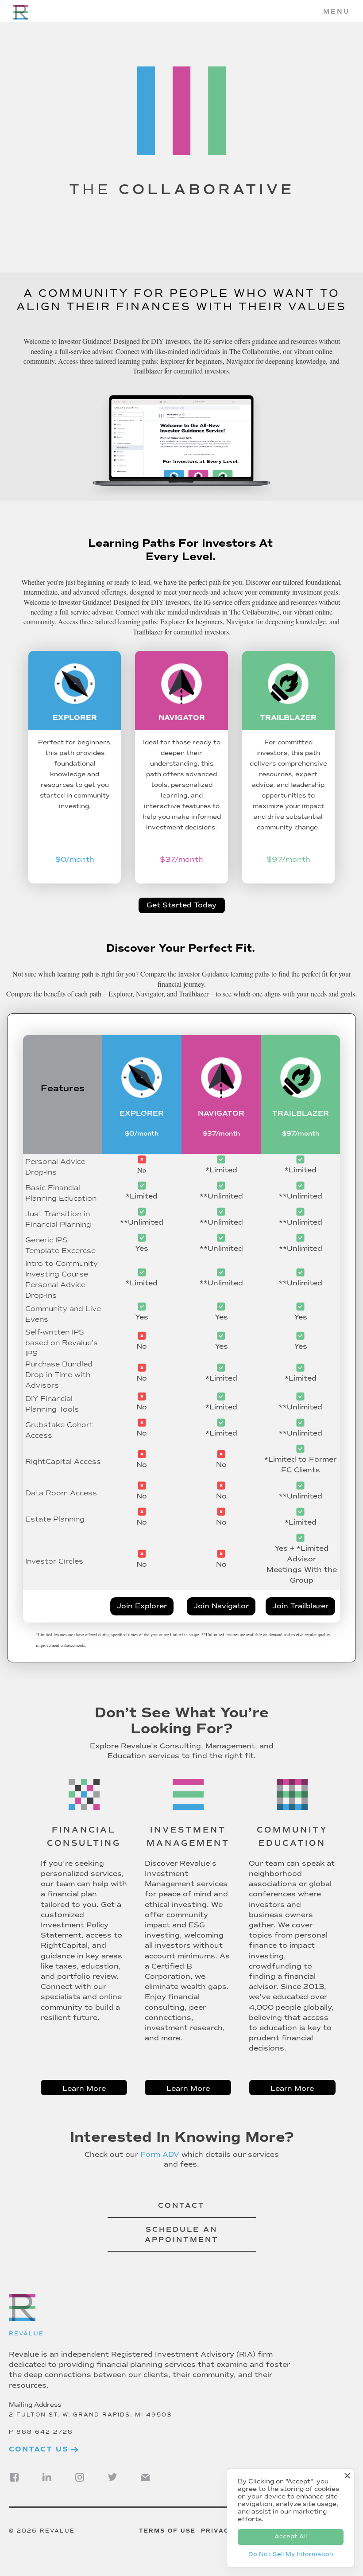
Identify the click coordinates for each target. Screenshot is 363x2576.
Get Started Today (181, 905)
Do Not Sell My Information (291, 2554)
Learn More (84, 2089)
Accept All (291, 2537)
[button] (336, 12)
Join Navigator (221, 1606)
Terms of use (167, 2531)
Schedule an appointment (182, 2235)
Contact (181, 2206)
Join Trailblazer (300, 1606)
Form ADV (160, 2155)
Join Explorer (142, 1606)
